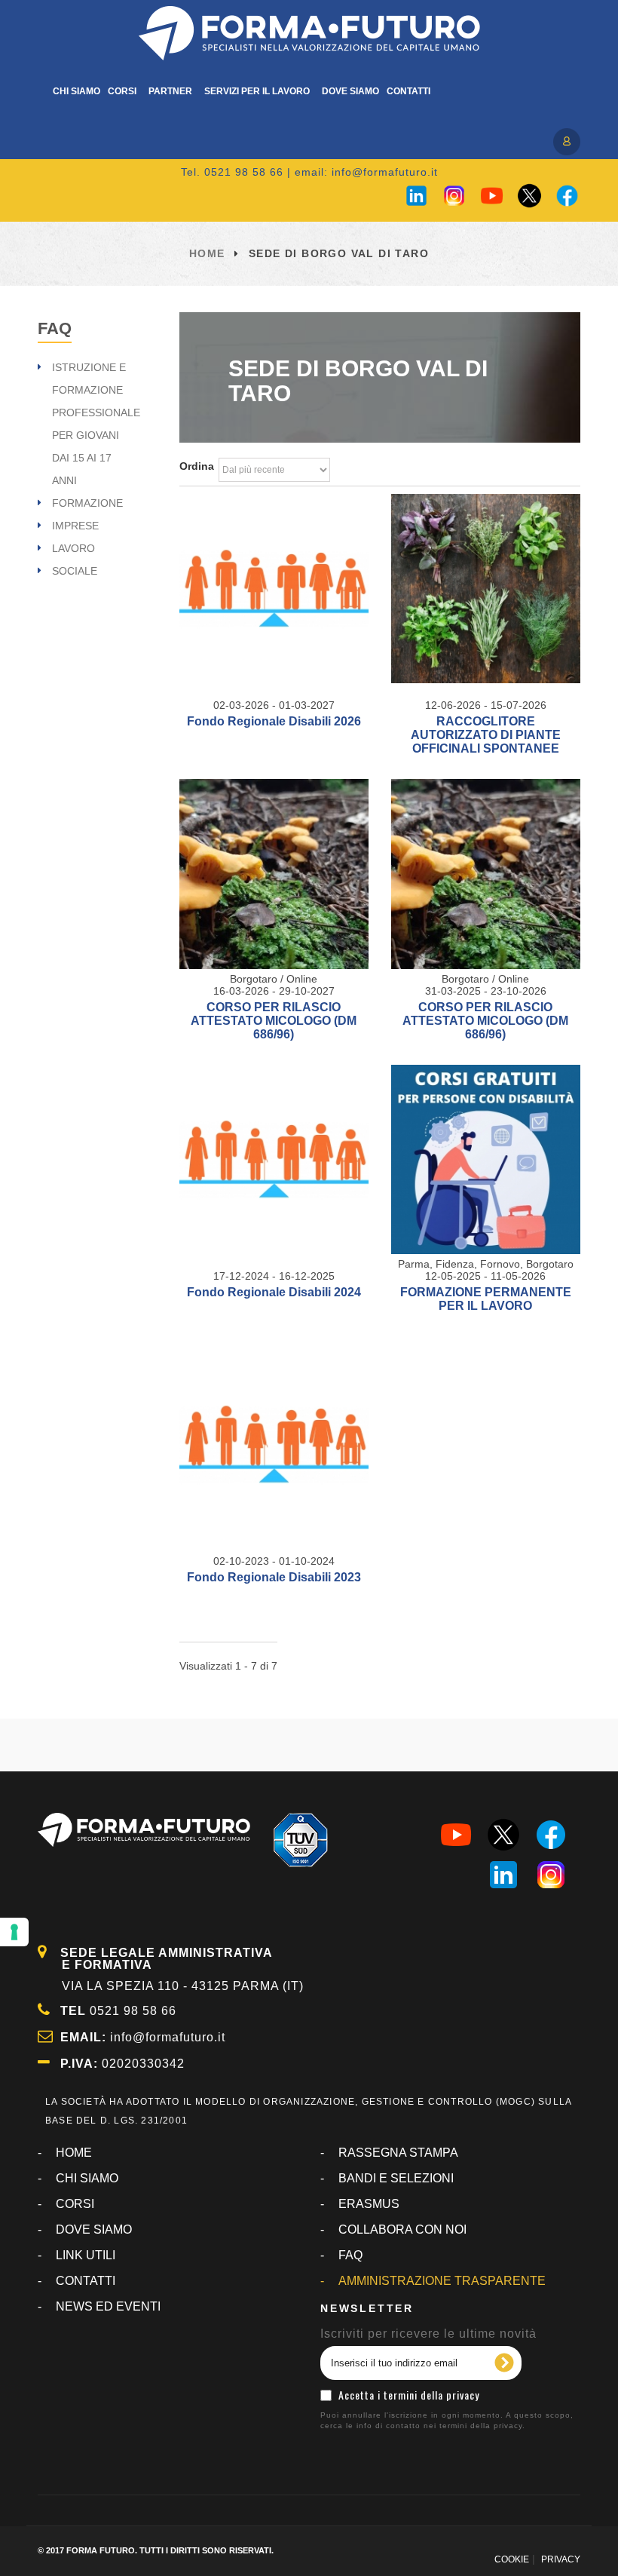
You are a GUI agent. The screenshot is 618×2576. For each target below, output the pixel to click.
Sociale (75, 571)
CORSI (75, 2204)
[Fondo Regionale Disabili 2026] (274, 589)
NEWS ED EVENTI (108, 2306)
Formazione (87, 503)
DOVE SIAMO (94, 2229)
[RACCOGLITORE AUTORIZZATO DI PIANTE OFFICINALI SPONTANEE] (486, 589)
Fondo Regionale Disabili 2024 (274, 1292)
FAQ (55, 328)
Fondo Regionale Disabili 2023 (274, 1577)
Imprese (75, 526)
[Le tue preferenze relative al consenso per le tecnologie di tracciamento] (14, 1932)
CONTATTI (86, 2281)
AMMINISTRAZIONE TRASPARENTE (442, 2281)
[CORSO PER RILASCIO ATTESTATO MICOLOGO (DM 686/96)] (274, 874)
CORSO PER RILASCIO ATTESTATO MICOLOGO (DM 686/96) (274, 1021)
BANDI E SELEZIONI (396, 2178)
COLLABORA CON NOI (402, 2229)
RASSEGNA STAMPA (398, 2153)
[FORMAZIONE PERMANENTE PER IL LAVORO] (486, 1159)
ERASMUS (369, 2204)
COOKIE (512, 2559)
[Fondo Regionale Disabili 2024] (274, 1159)
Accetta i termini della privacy (409, 2395)
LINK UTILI (86, 2255)
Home (207, 253)
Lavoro (73, 548)
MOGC (516, 2102)
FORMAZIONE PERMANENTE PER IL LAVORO (486, 1299)
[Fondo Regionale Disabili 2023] (274, 1444)
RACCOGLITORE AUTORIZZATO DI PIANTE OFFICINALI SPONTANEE (486, 735)
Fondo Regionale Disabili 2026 (274, 721)
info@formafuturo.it (385, 172)
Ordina (197, 466)
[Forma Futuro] (309, 33)
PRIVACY (561, 2559)
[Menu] (565, 140)
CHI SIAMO (87, 2178)
